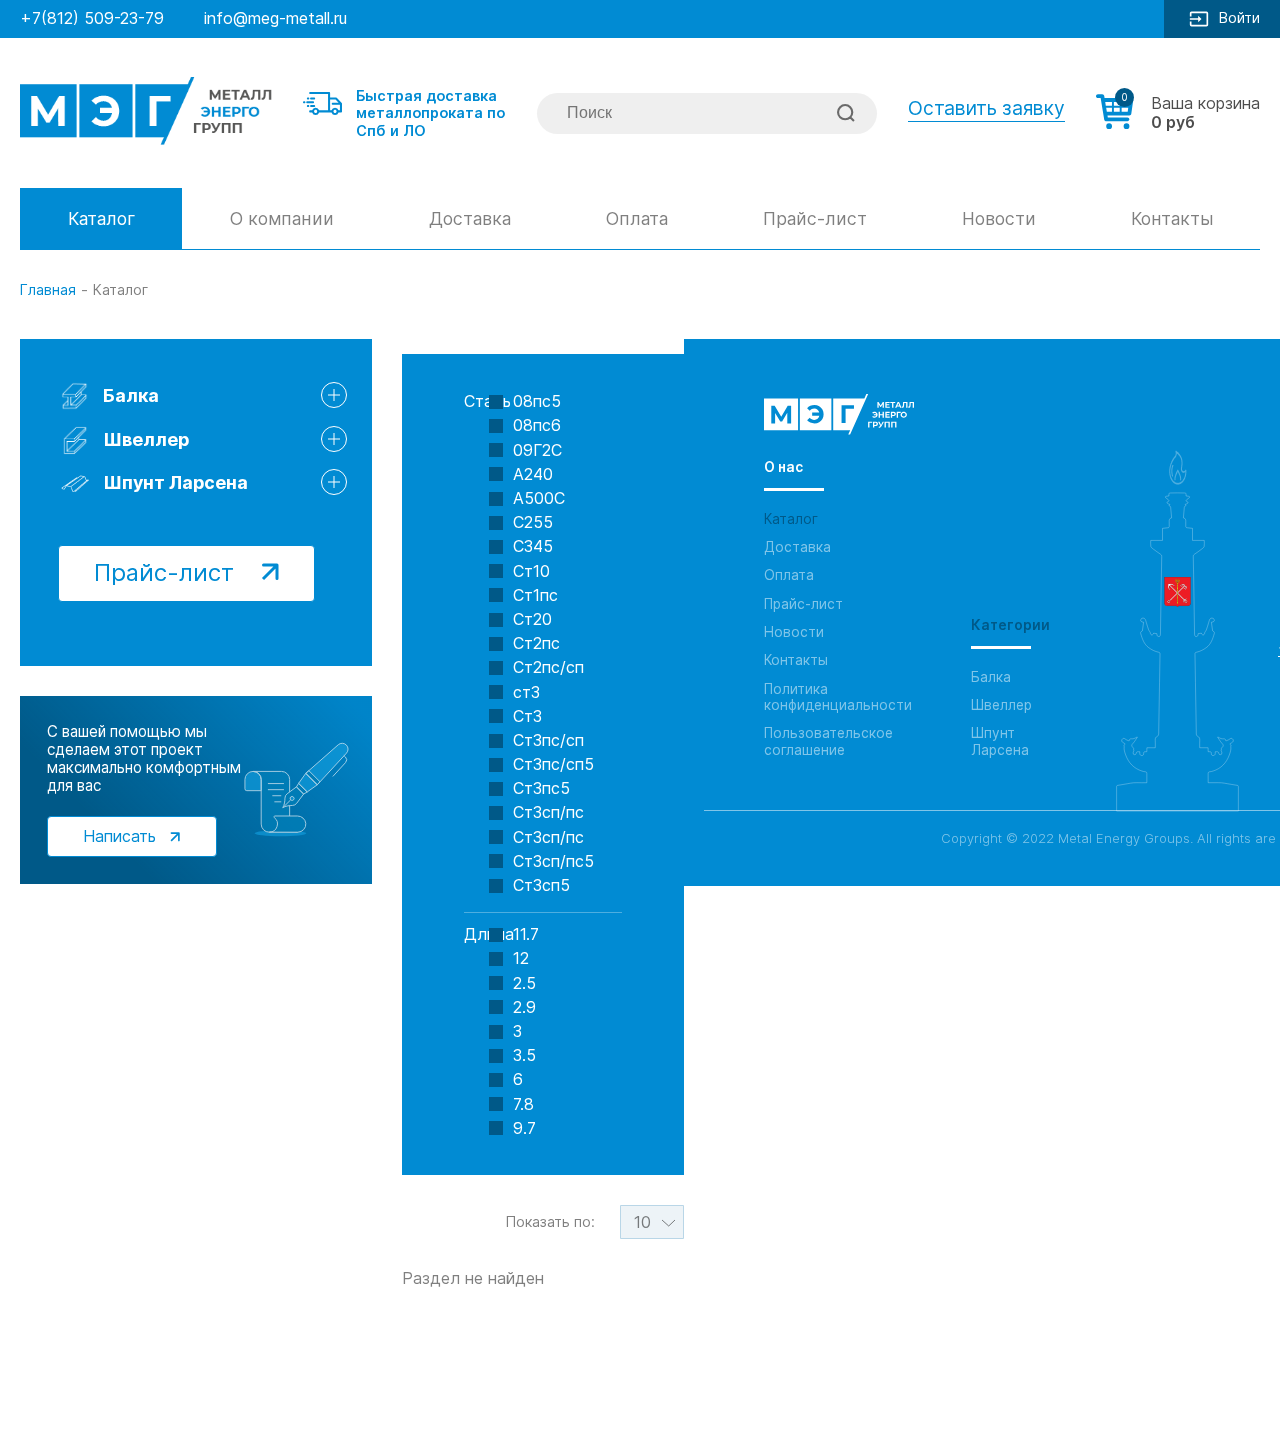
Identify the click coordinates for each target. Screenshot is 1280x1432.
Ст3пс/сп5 (553, 764)
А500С (539, 498)
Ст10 (531, 571)
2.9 (524, 1007)
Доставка (470, 218)
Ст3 (527, 716)
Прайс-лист (815, 218)
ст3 (526, 692)
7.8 (523, 1104)
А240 (533, 474)
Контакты (1172, 218)
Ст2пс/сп (548, 667)
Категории (1010, 625)
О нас (783, 467)
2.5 (524, 983)
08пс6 (537, 425)
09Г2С (537, 450)
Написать (122, 836)
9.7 (524, 1128)
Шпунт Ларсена (175, 482)
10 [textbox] (642, 1222)
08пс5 (537, 401)
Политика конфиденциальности (838, 697)
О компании (282, 218)
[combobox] (652, 1222)
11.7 (526, 934)
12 (521, 958)
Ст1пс (535, 595)
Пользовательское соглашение (828, 741)
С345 (533, 546)
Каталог (101, 218)
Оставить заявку (986, 108)
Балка (91, 306)
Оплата (637, 218)
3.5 (524, 1055)
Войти (1239, 17)
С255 (533, 522)
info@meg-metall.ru (275, 18)
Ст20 (532, 619)
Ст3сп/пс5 (553, 861)
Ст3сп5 (541, 885)
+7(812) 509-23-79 (92, 18)
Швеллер (146, 439)
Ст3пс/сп (548, 740)
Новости (999, 218)
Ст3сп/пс (548, 812)
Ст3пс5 (541, 788)
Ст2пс (536, 643)
